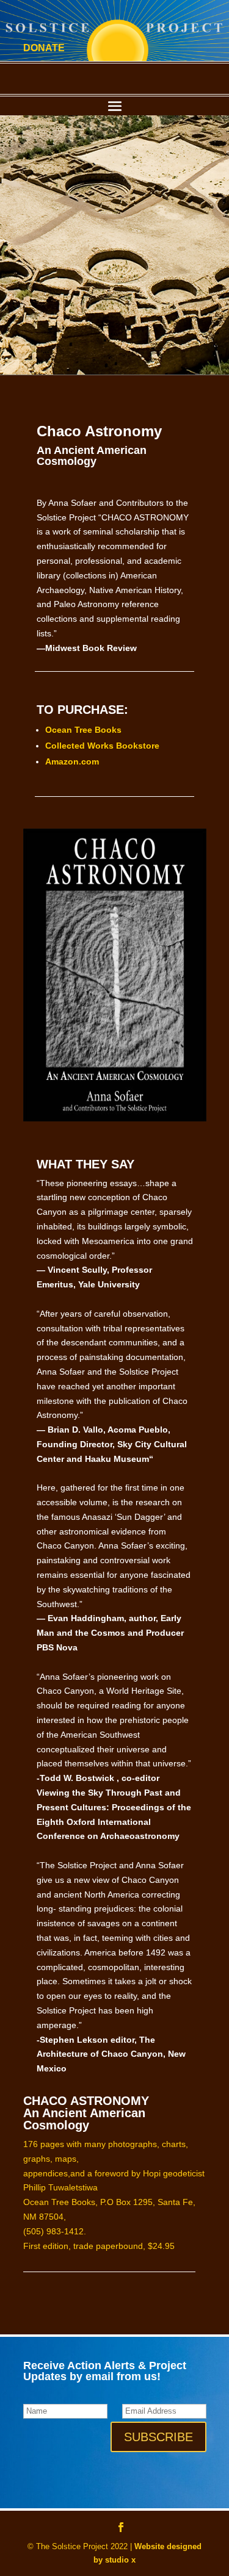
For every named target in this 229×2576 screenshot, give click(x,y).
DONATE (44, 48)
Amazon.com (72, 761)
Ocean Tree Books (83, 730)
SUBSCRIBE (158, 2437)
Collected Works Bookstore (102, 746)
